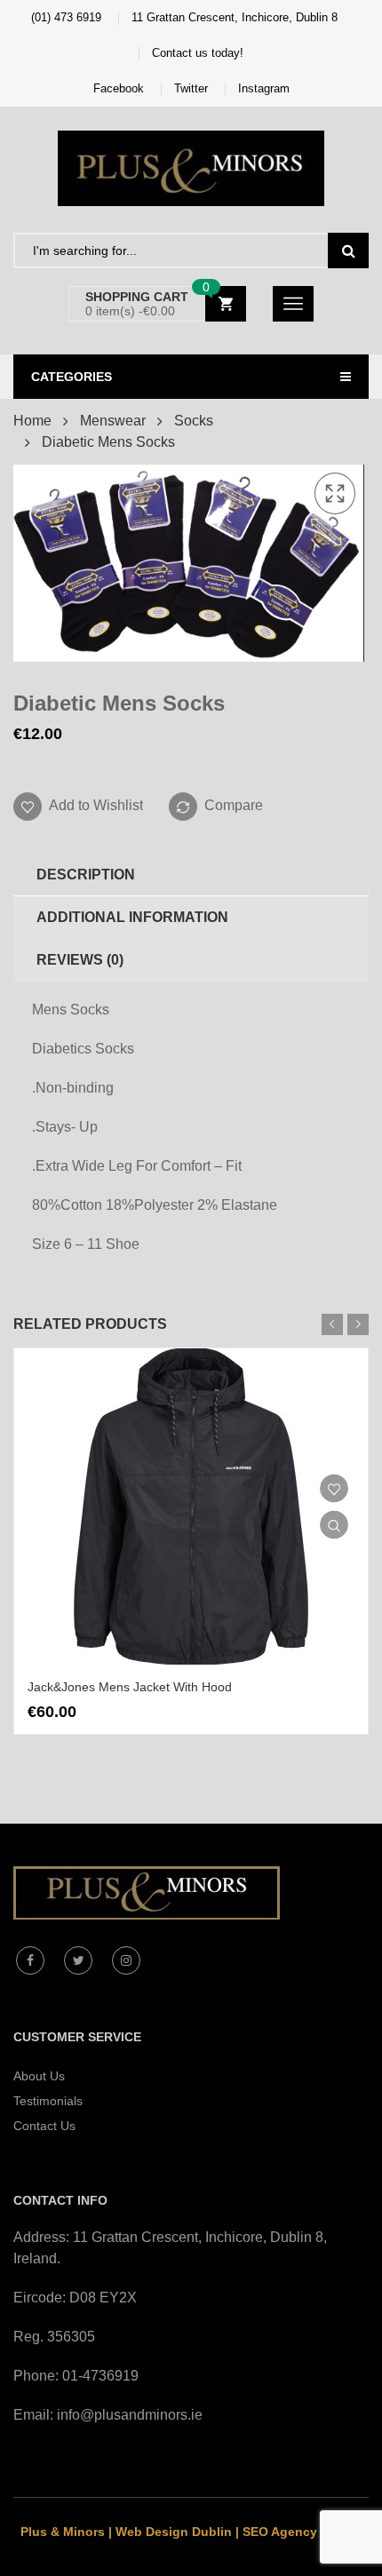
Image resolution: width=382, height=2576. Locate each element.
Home (32, 421)
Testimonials (48, 2101)
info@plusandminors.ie (130, 2415)
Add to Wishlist (95, 805)
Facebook (119, 88)
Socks (194, 421)
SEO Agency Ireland (302, 2532)
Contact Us (44, 2126)
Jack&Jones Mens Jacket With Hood (130, 1687)
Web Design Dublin (174, 2532)
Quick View (334, 1524)
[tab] (191, 875)
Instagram (264, 88)
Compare (234, 805)
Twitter (191, 88)
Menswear (113, 421)
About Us (39, 2076)
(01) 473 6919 (66, 17)
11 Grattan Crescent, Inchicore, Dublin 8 (235, 17)
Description (86, 875)
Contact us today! (198, 53)
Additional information (132, 917)
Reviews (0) (80, 960)
